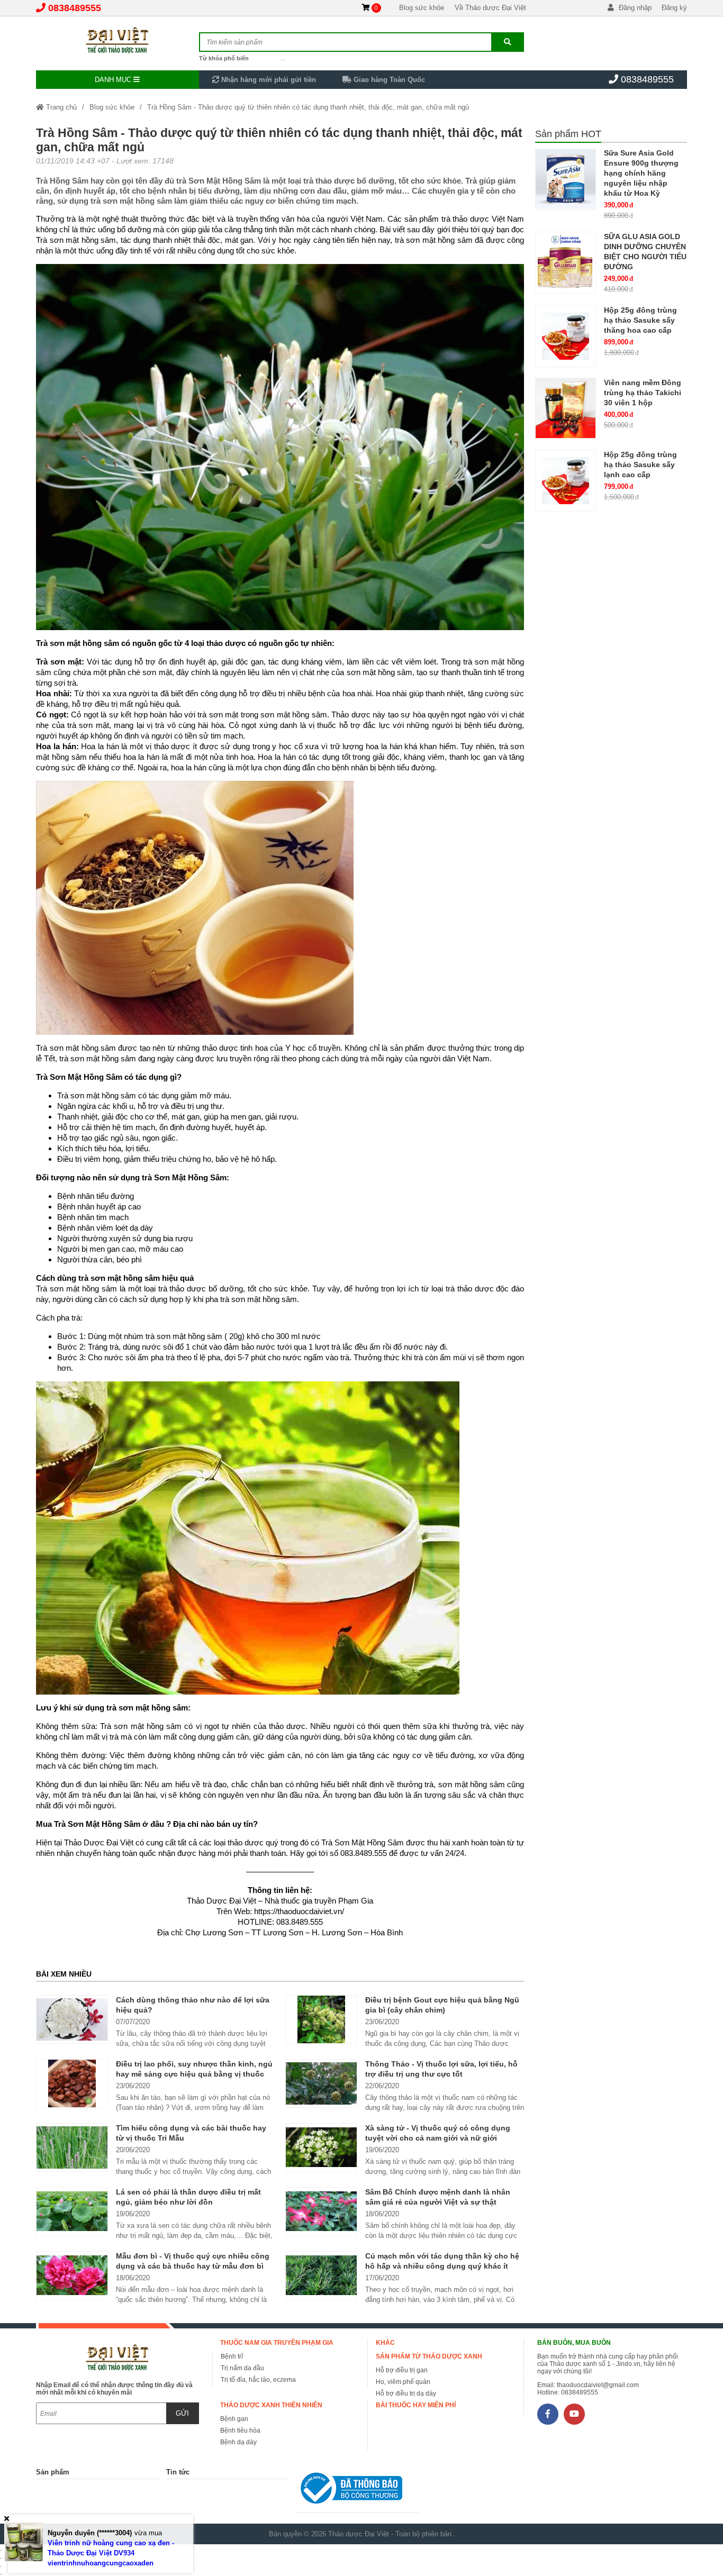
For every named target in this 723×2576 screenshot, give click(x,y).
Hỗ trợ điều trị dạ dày (406, 2393)
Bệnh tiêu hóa (240, 2431)
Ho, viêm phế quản (403, 2382)
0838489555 (75, 8)
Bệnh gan (234, 2419)
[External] (358, 2491)
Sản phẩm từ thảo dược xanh (429, 2356)
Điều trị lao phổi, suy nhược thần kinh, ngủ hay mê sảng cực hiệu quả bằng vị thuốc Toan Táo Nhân (194, 2074)
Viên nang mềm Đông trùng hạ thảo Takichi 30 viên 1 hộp (643, 393)
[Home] (117, 40)
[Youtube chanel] (574, 2414)
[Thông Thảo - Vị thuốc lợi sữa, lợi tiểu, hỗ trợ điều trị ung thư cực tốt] (321, 2083)
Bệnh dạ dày (238, 2442)
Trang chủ (60, 107)
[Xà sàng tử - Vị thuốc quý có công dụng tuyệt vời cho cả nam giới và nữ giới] (321, 2147)
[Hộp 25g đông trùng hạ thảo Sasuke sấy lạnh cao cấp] (566, 481)
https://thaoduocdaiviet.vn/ (299, 1911)
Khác (385, 2343)
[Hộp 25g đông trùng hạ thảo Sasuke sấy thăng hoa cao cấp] (566, 336)
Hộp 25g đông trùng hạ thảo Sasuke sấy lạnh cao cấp (640, 465)
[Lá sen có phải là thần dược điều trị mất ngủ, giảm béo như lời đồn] (72, 2211)
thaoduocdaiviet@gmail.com (598, 2385)
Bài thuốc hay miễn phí (416, 2405)
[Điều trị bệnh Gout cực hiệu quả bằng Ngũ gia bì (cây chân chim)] (321, 2019)
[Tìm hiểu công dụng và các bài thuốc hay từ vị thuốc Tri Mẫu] (72, 2147)
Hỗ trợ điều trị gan (402, 2370)
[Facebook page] (548, 2414)
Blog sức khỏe (422, 8)
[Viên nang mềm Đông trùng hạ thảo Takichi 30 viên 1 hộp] (566, 409)
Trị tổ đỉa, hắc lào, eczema (258, 2380)
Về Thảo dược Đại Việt (490, 8)
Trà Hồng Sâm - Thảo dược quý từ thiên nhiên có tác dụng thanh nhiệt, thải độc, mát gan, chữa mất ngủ (308, 107)
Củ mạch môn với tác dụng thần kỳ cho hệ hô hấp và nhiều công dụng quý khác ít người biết (442, 2266)
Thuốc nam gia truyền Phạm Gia (277, 2343)
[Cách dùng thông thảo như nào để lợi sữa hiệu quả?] (72, 2019)
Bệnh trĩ (232, 2356)
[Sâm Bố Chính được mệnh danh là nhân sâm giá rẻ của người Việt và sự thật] (321, 2211)
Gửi (182, 2413)
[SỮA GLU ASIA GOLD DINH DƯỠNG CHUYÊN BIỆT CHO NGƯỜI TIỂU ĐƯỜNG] (566, 263)
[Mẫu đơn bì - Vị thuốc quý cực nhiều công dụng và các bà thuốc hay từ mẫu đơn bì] (72, 2275)
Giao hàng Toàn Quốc (388, 80)
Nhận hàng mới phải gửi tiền (268, 80)
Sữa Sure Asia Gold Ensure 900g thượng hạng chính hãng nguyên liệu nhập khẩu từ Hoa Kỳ (641, 173)
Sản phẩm (53, 2472)
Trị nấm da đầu (242, 2368)
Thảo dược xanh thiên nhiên (271, 2405)
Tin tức (178, 2472)
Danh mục (114, 80)
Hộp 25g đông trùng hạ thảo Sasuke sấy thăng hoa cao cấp (640, 320)
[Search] (507, 42)
